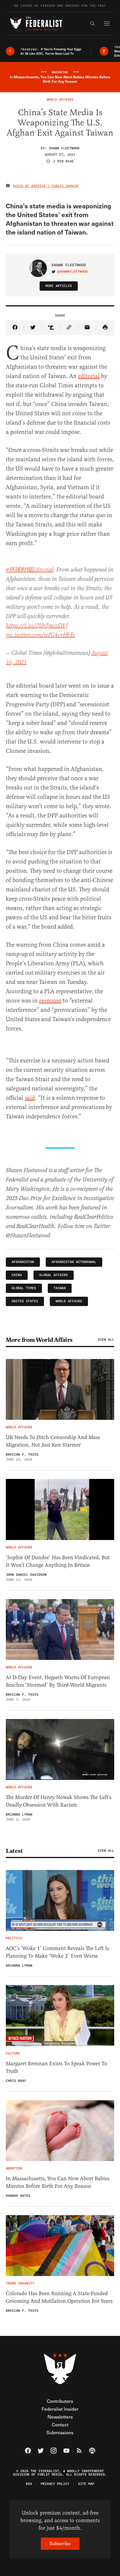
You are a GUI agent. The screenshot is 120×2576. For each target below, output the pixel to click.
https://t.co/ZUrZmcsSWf (37, 626)
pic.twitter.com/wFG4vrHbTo (40, 635)
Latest (14, 1851)
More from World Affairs (39, 1340)
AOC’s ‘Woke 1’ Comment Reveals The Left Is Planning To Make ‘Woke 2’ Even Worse (57, 1952)
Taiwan (60, 1288)
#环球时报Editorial (29, 570)
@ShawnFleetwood (72, 272)
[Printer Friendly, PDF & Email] (105, 328)
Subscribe (60, 2543)
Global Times (24, 1288)
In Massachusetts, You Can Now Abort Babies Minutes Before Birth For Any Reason (58, 2182)
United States (25, 1301)
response (50, 1001)
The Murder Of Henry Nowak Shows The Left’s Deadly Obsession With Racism (59, 1801)
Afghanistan (23, 1262)
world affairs (69, 1301)
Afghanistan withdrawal (74, 1262)
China (17, 1275)
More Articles (59, 286)
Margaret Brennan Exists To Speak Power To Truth (57, 2067)
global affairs (54, 1275)
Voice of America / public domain (46, 186)
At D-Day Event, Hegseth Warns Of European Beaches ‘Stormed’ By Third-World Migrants (58, 1681)
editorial (89, 376)
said (30, 1098)
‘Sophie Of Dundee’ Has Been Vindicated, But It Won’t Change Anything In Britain (58, 1561)
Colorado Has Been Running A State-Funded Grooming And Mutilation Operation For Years (59, 2297)
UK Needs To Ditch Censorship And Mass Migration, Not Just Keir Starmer (53, 1441)
